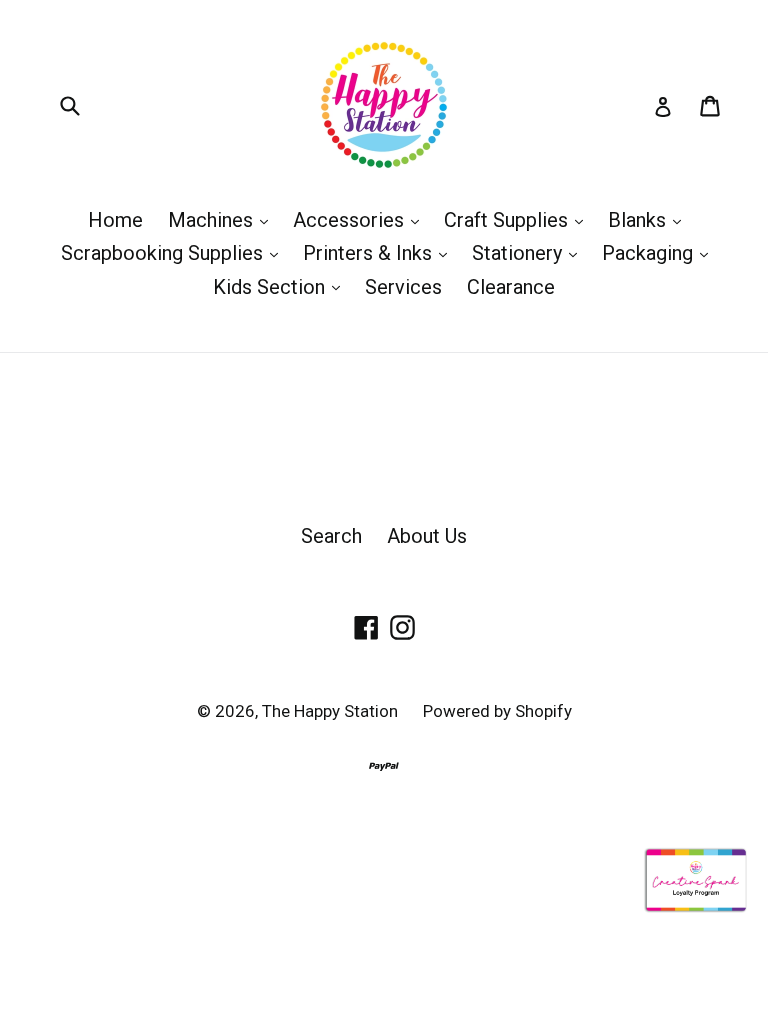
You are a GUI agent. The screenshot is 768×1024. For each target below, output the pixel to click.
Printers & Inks (380, 252)
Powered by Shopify (497, 711)
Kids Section (281, 286)
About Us (427, 536)
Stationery (529, 252)
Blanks (649, 219)
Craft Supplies (518, 219)
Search (331, 536)
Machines (223, 219)
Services (403, 287)
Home (115, 220)
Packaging (660, 252)
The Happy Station (330, 711)
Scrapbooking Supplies (174, 252)
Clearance (511, 287)
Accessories (361, 219)
